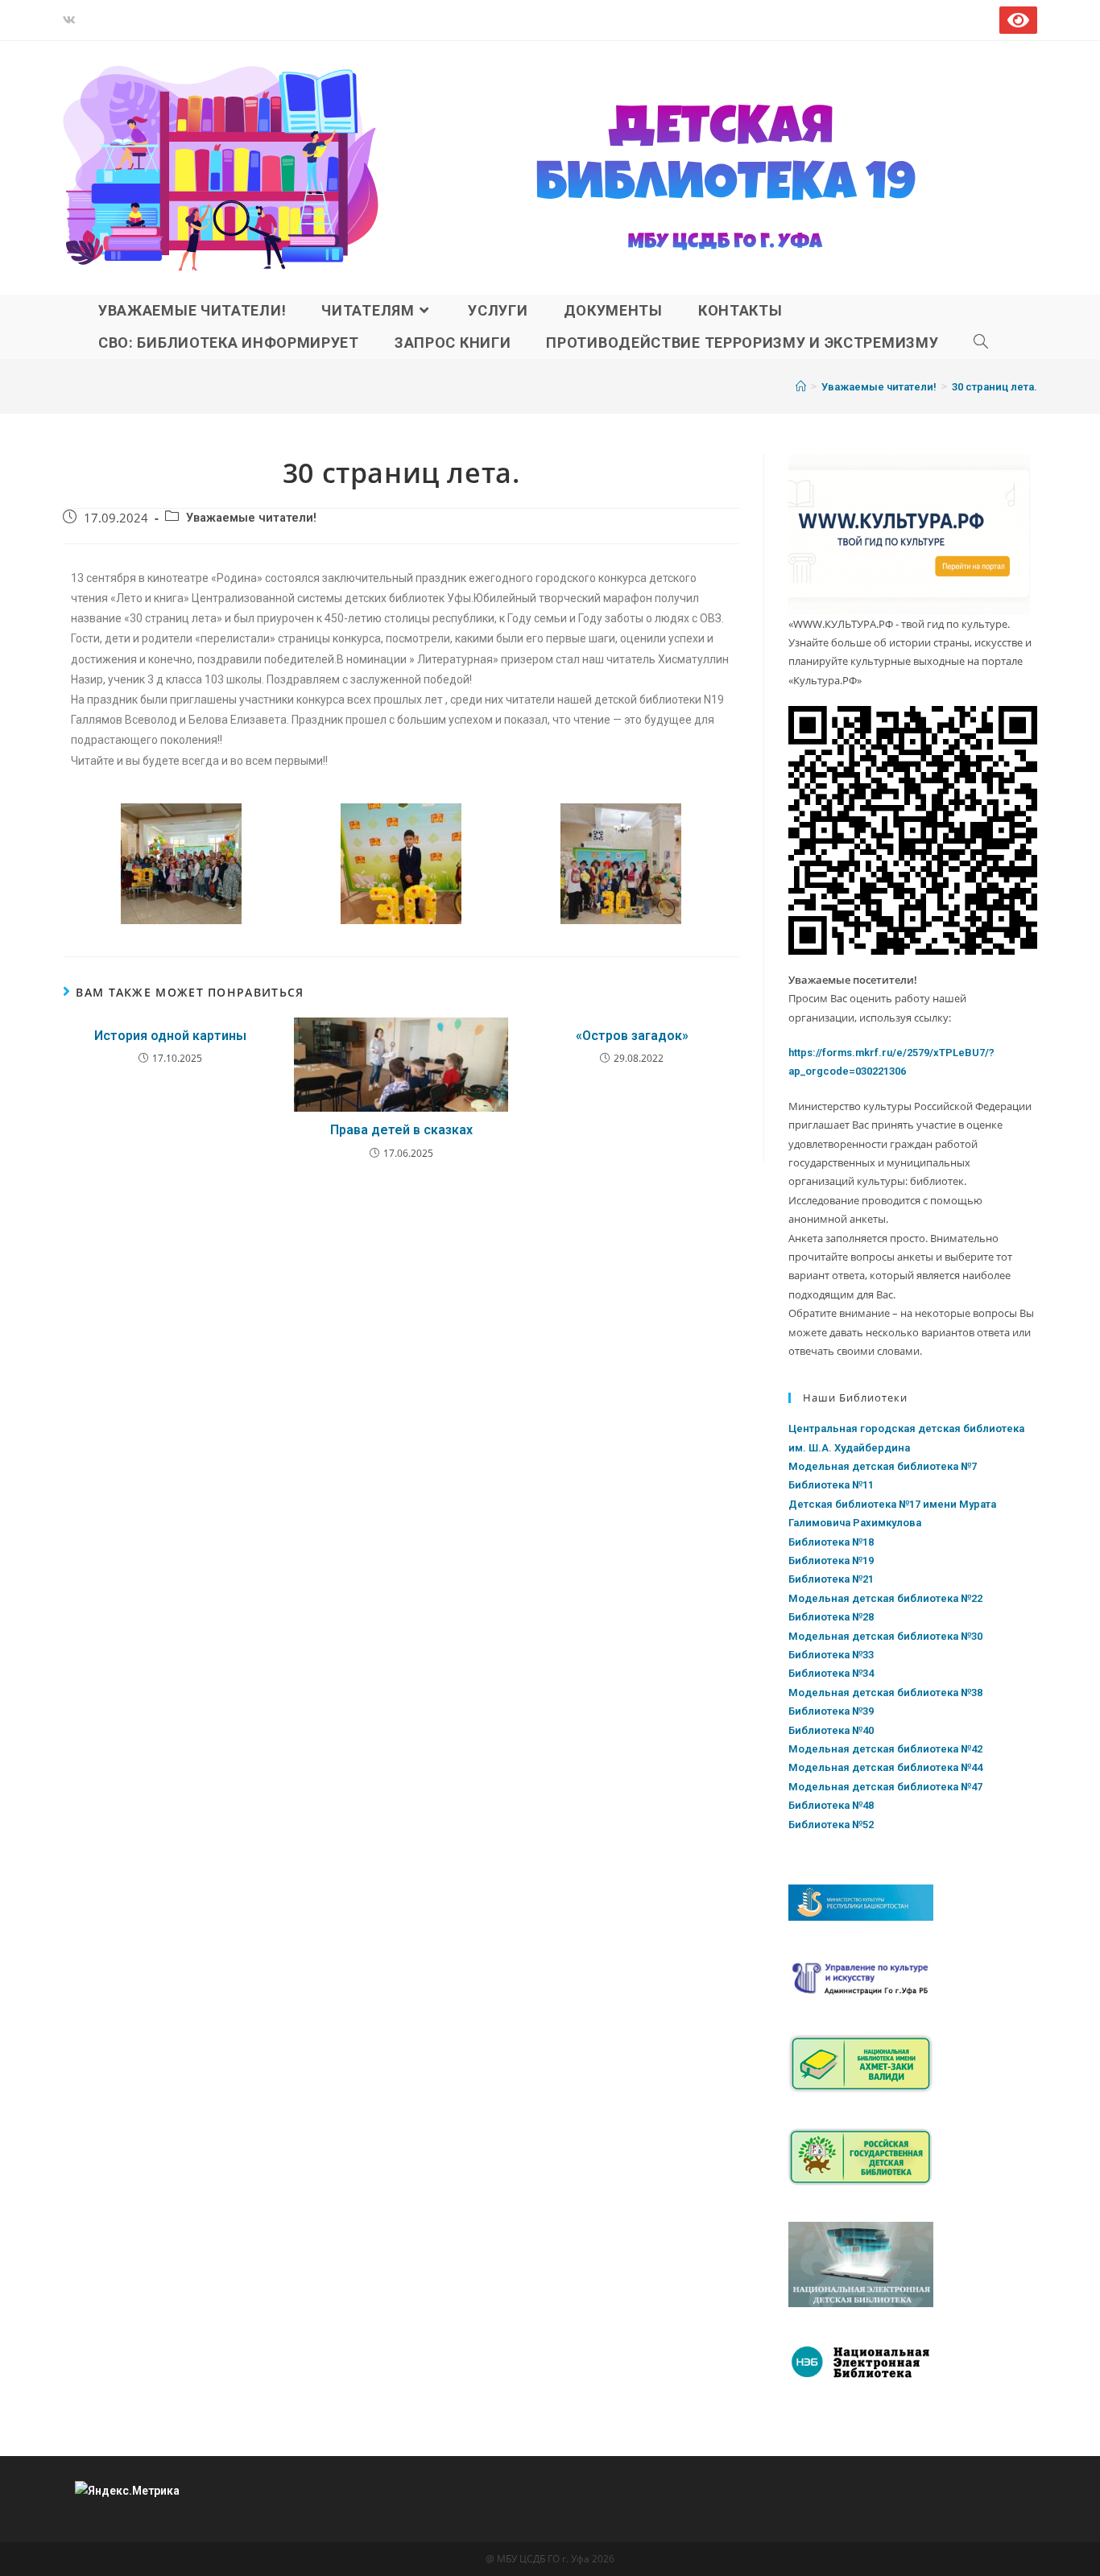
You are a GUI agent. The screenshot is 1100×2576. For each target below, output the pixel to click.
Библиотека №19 (831, 1560)
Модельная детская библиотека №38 (885, 1693)
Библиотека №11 (831, 1485)
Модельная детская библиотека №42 (885, 1749)
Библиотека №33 (831, 1655)
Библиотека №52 (831, 1825)
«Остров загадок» (632, 1036)
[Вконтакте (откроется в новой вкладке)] (72, 20)
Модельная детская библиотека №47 (885, 1787)
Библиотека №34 (831, 1673)
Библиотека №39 (831, 1711)
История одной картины (170, 1036)
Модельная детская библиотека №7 (883, 1466)
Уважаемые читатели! (251, 518)
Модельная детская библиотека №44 (885, 1767)
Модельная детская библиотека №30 (885, 1636)
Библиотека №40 (831, 1730)
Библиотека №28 (831, 1617)
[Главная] (801, 387)
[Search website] (981, 343)
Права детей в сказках (401, 1130)
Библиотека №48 (831, 1805)
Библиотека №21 (831, 1579)
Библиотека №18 (831, 1542)
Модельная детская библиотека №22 (885, 1598)
